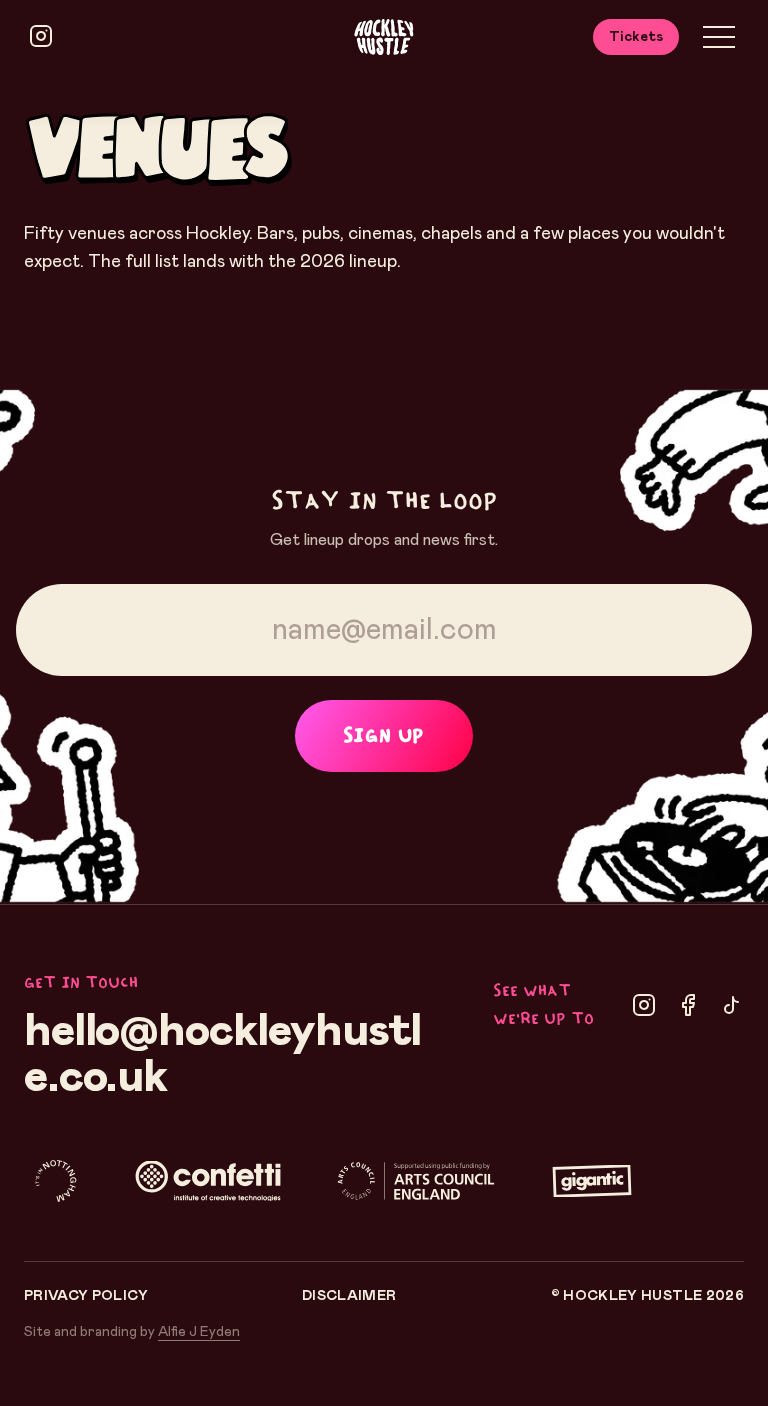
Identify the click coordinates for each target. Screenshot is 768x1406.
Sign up (384, 736)
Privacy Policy (86, 1296)
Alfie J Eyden (199, 1332)
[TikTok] (732, 1005)
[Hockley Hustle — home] (384, 37)
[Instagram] (644, 1005)
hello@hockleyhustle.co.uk (222, 1055)
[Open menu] (719, 37)
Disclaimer (349, 1296)
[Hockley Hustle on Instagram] (41, 36)
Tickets (636, 37)
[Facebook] (688, 1005)
